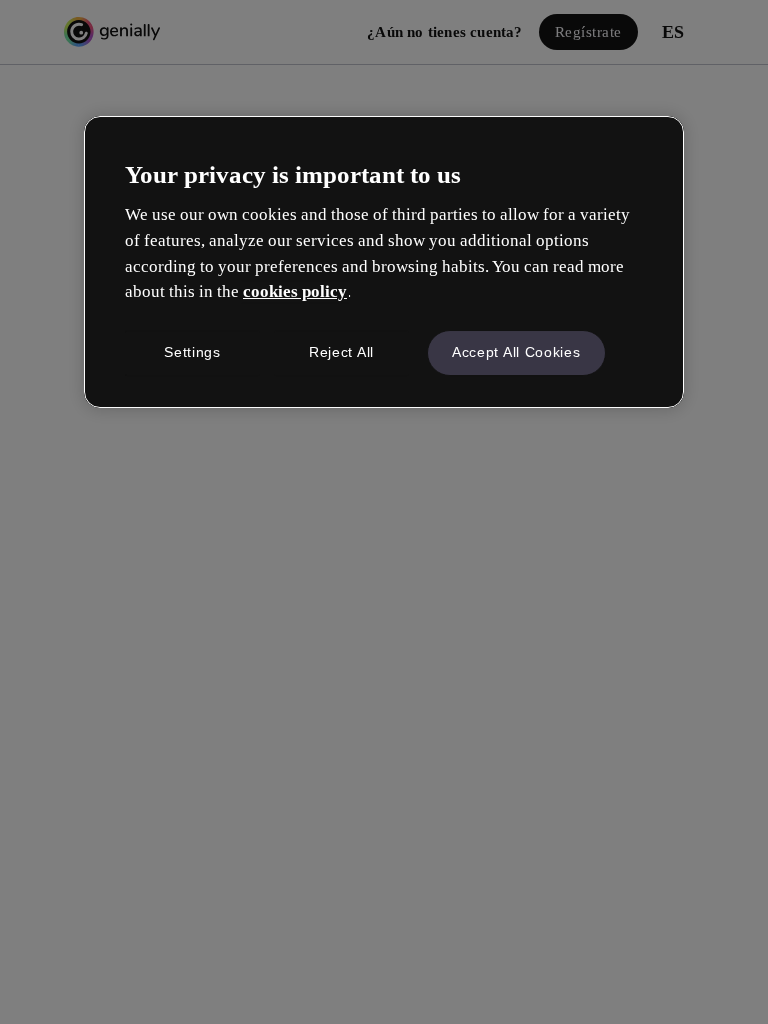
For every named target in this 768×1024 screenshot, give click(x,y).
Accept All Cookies (516, 352)
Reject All (341, 352)
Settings (192, 352)
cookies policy (295, 291)
